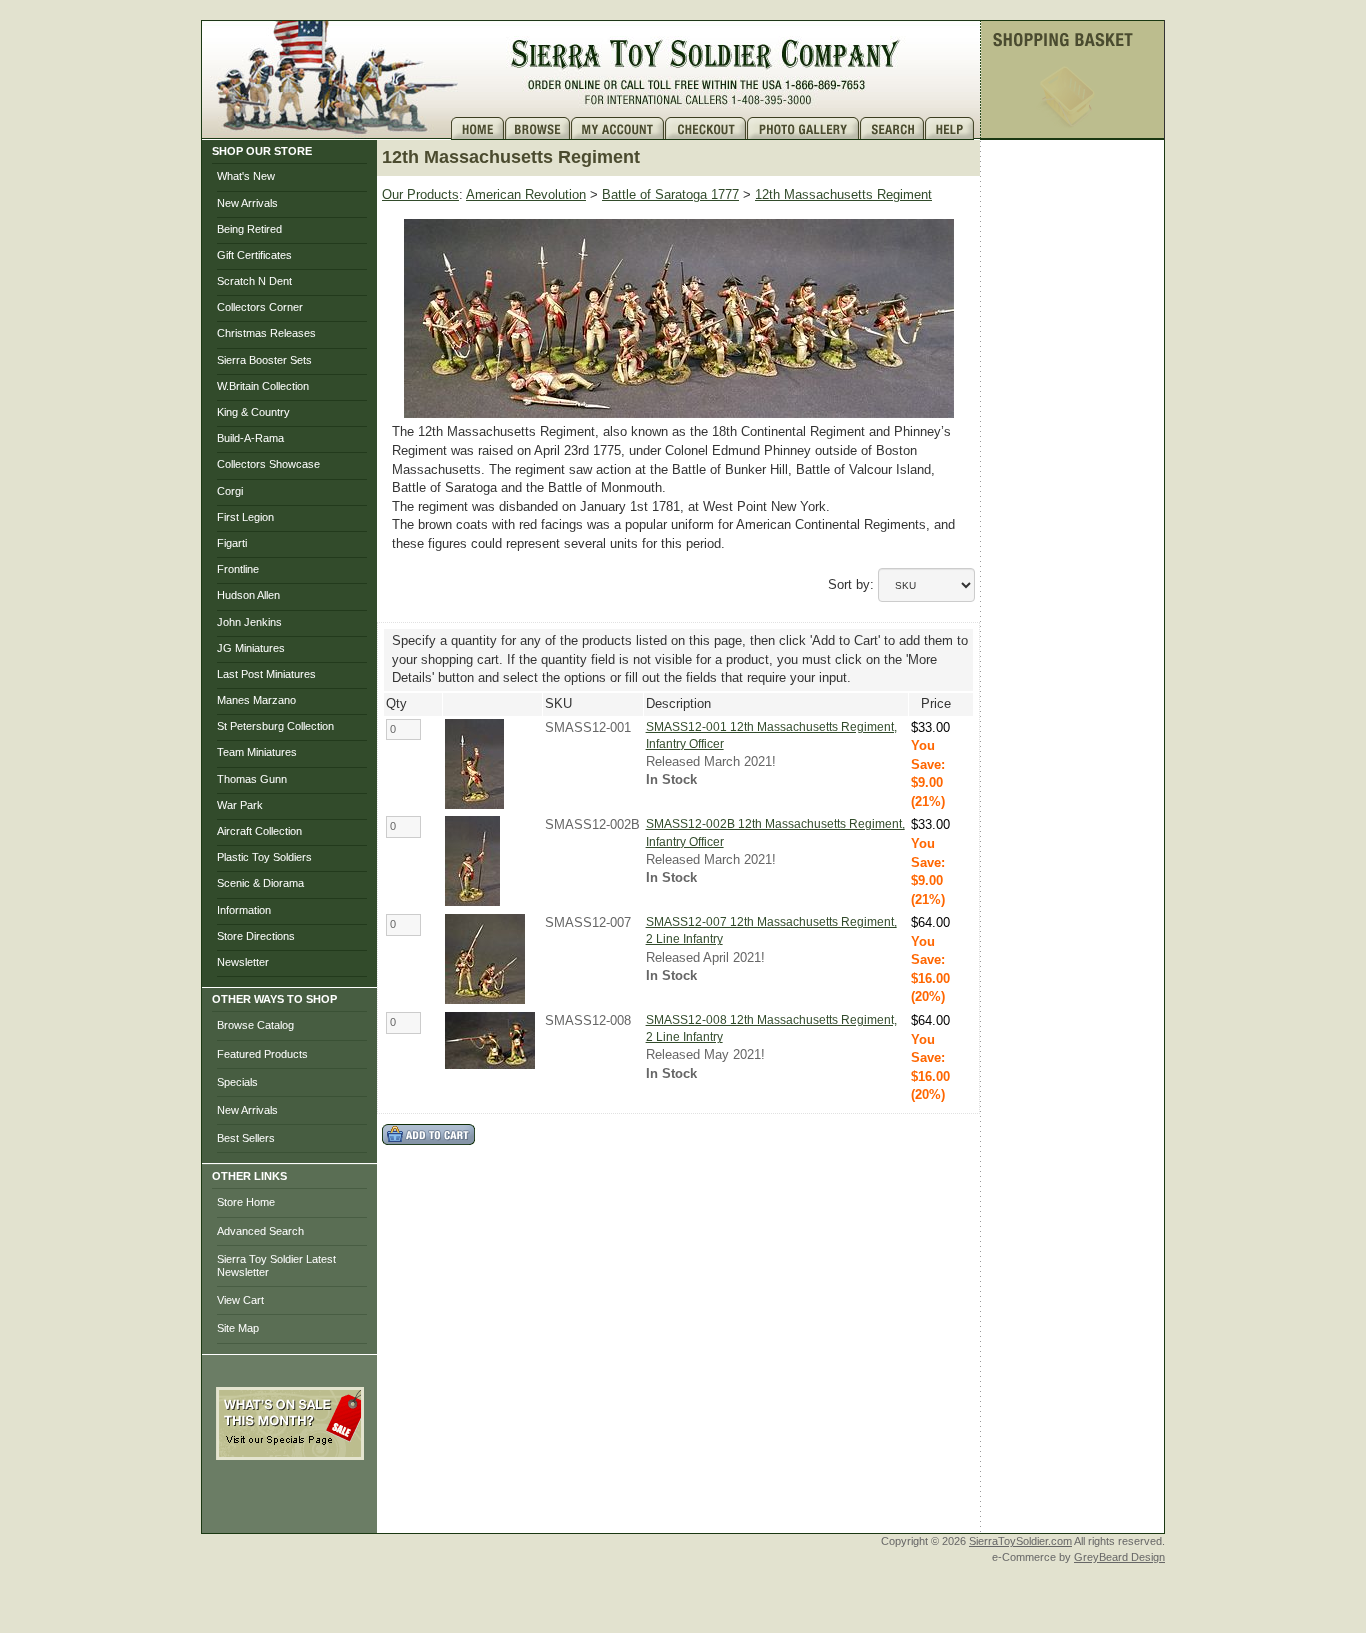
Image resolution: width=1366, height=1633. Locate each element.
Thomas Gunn (252, 779)
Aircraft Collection (259, 831)
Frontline (238, 569)
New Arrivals (247, 203)
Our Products (420, 194)
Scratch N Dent (254, 281)
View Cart (240, 1300)
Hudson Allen (248, 595)
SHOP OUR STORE (262, 151)
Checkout (706, 128)
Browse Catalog (255, 1025)
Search (892, 128)
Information (244, 910)
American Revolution (526, 194)
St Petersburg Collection (275, 726)
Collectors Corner (260, 307)
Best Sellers (246, 1138)
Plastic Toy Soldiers (264, 857)
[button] (290, 1504)
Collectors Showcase (268, 464)
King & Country (253, 412)
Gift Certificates (254, 255)
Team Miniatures (257, 752)
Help (952, 128)
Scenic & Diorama (260, 883)
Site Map (238, 1328)
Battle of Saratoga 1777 (670, 194)
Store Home (246, 1202)
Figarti (232, 543)
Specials (237, 1082)
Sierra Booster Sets (264, 360)
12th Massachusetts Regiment (843, 194)
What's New (246, 176)
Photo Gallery (803, 128)
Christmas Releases (266, 333)
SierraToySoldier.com (1020, 1541)
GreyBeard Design (1119, 1557)
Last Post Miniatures (266, 674)
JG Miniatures (251, 648)
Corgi (230, 491)
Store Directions (256, 936)
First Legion (245, 517)
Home (478, 128)
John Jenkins (249, 622)
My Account (618, 128)
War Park (240, 805)
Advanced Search (260, 1231)
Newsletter (243, 962)
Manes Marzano (256, 700)
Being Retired (249, 229)
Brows (538, 128)
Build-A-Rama (250, 438)
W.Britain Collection (263, 386)
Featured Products (262, 1054)
